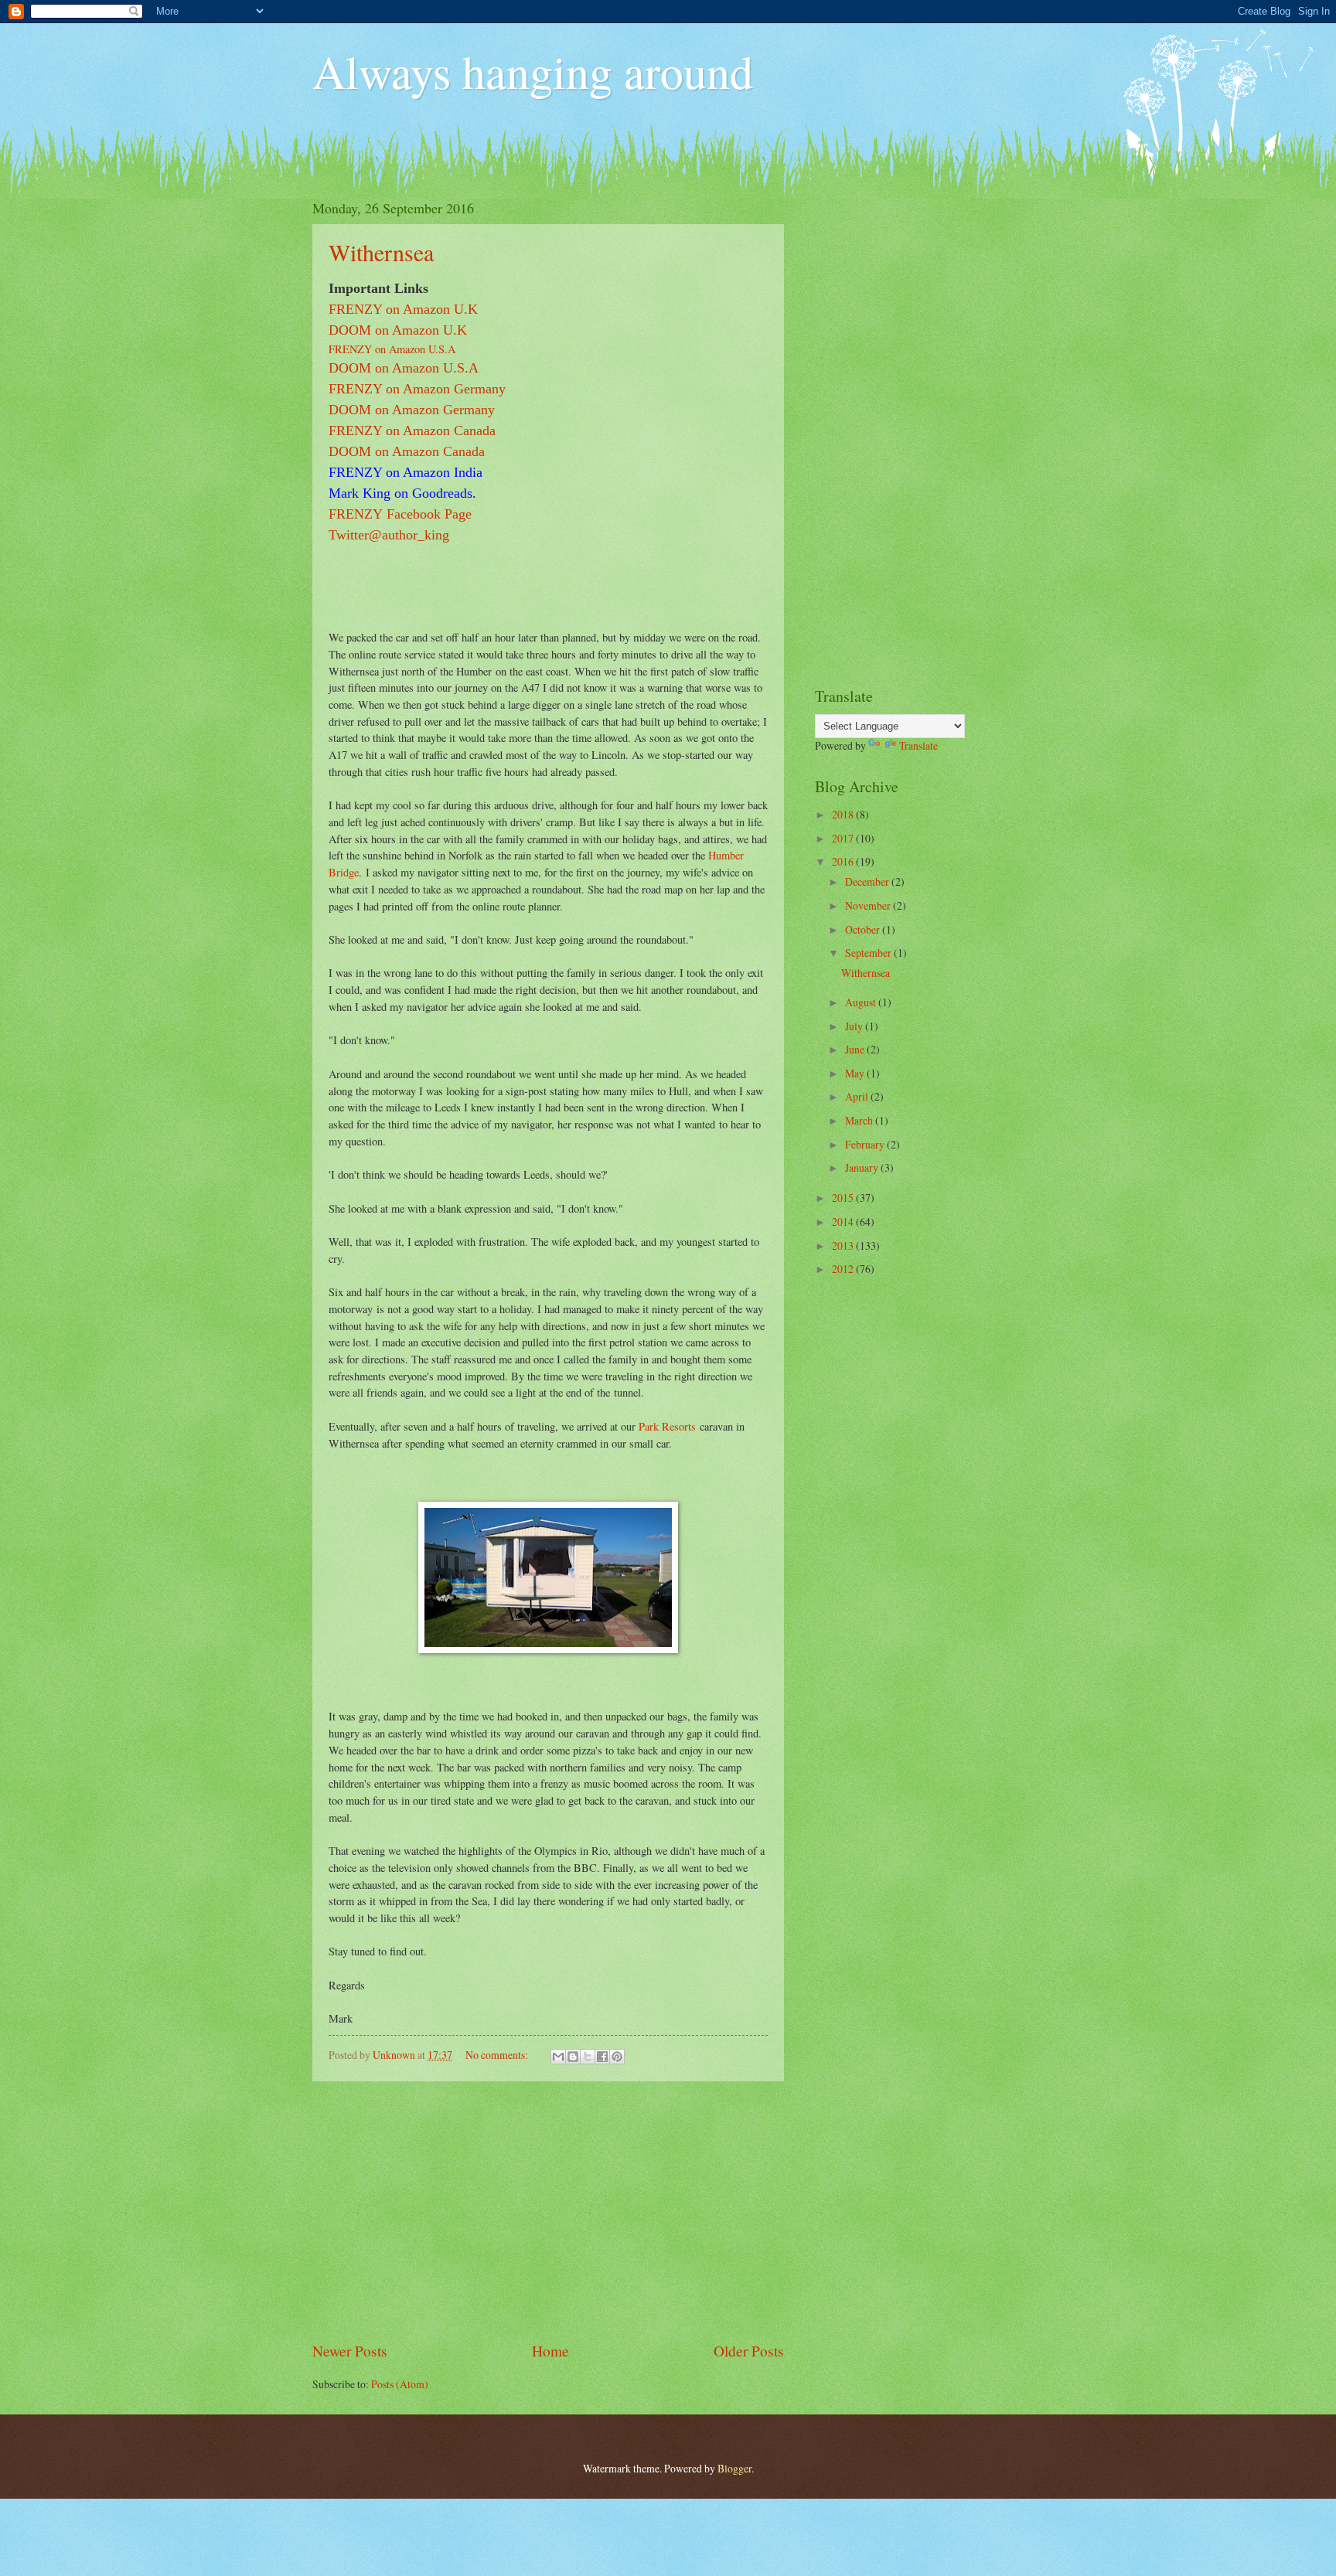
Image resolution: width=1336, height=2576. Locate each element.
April (858, 1096)
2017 (844, 838)
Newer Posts (350, 2351)
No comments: (498, 2055)
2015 (844, 1198)
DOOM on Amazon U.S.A (404, 368)
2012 (844, 1269)
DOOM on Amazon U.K (398, 330)
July (855, 1026)
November (869, 905)
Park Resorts (667, 1426)
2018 (844, 814)
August (862, 1002)
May (856, 1073)
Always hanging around (533, 71)
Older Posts (749, 2351)
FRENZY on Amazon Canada (412, 430)
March (860, 1120)
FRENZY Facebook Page (400, 514)
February (866, 1144)
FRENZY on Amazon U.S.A (392, 349)
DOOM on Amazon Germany (412, 410)
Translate (918, 745)
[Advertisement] (548, 2211)
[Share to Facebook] (602, 2057)
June (856, 1049)
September (869, 953)
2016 (844, 861)
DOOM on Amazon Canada (407, 451)
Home (550, 2351)
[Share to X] (588, 2057)
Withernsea (381, 252)
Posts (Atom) (400, 2384)
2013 (844, 1245)
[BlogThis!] (573, 2057)
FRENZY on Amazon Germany (417, 389)
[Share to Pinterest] (617, 2057)
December (868, 881)
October (864, 929)
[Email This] (558, 2057)
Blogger (734, 2468)
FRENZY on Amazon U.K (403, 309)
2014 (844, 1222)
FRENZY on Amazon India (406, 472)
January (863, 1167)
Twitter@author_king (389, 535)
